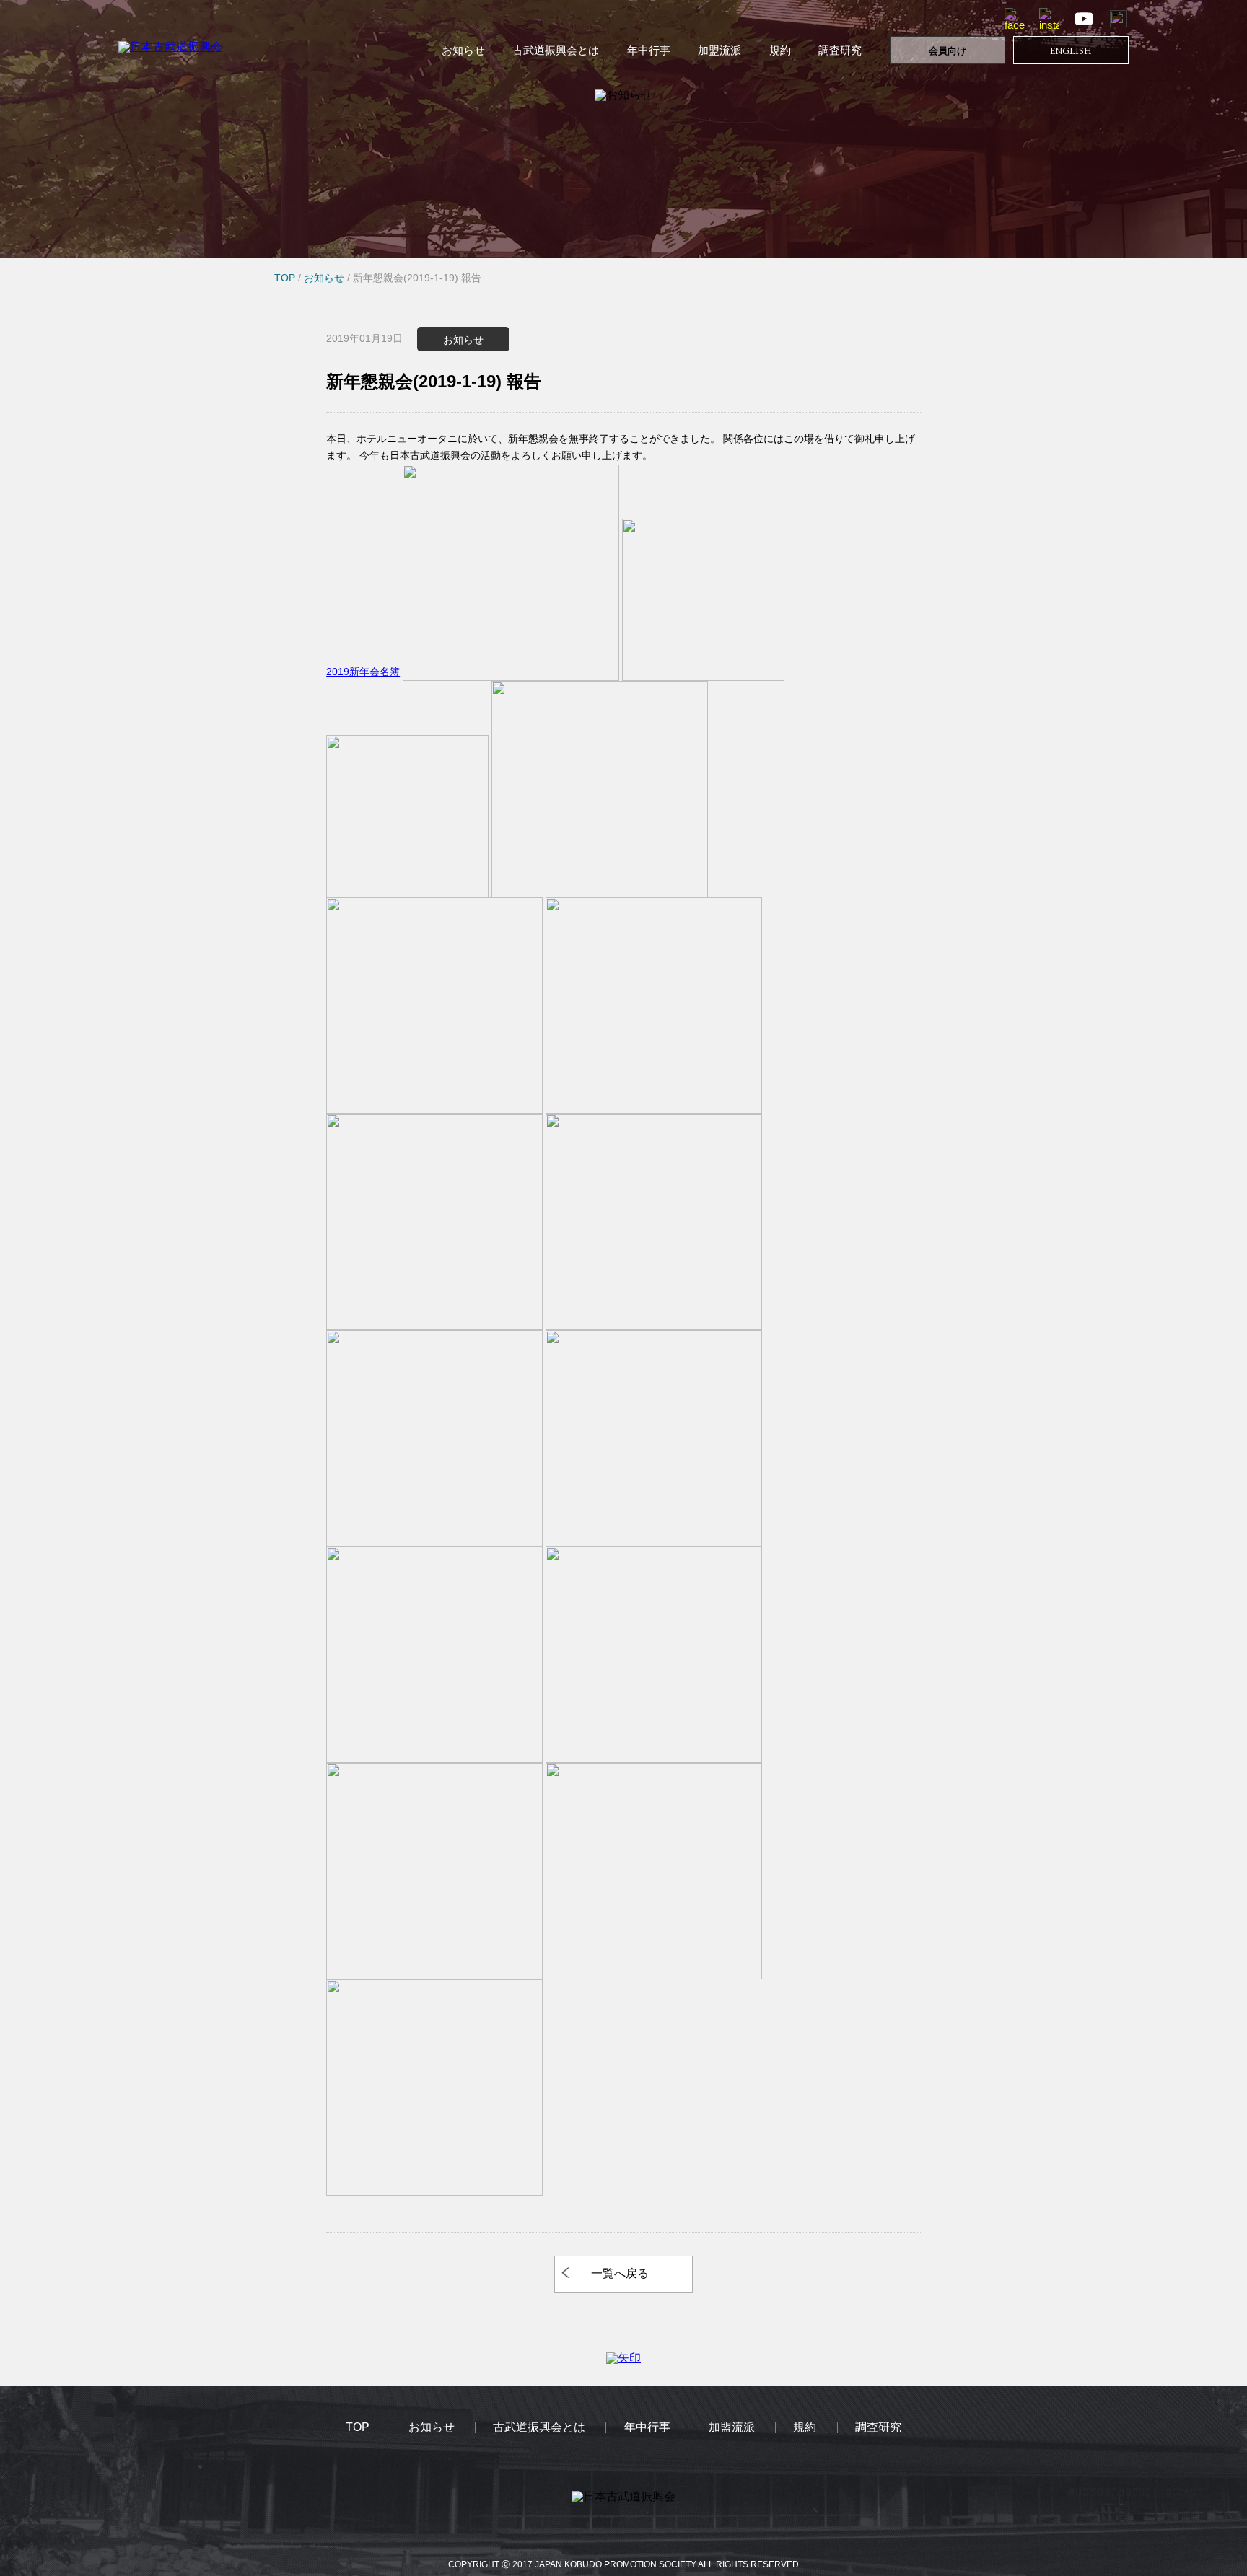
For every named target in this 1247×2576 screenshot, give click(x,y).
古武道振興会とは (556, 50)
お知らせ (463, 50)
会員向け (948, 51)
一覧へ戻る (620, 2273)
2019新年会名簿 (363, 672)
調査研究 (840, 50)
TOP (358, 2427)
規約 (780, 50)
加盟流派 (719, 50)
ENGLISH (1071, 51)
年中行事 (649, 50)
